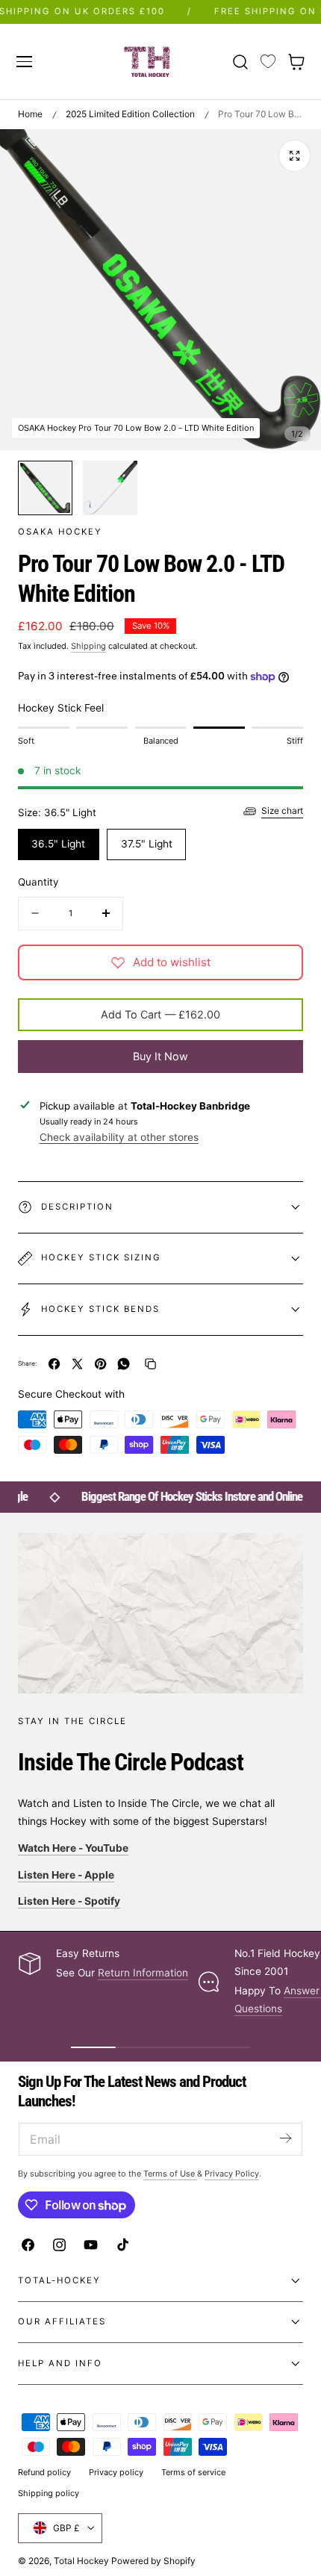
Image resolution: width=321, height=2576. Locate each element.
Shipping (88, 646)
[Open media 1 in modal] (294, 156)
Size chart (282, 811)
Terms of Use (170, 2174)
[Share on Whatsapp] (124, 1364)
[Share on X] (77, 1364)
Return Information (143, 1973)
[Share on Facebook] (54, 1364)
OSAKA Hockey (60, 532)
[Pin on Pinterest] (100, 1364)
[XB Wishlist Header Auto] (268, 62)
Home (30, 114)
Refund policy (44, 2472)
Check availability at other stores (119, 1137)
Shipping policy (49, 2493)
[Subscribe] (285, 2138)
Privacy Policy (232, 2174)
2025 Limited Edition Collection (130, 114)
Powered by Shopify (153, 2561)
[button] (24, 61)
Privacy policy (116, 2472)
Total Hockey (81, 2561)
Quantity (38, 882)
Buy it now (160, 1056)
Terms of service (193, 2472)
